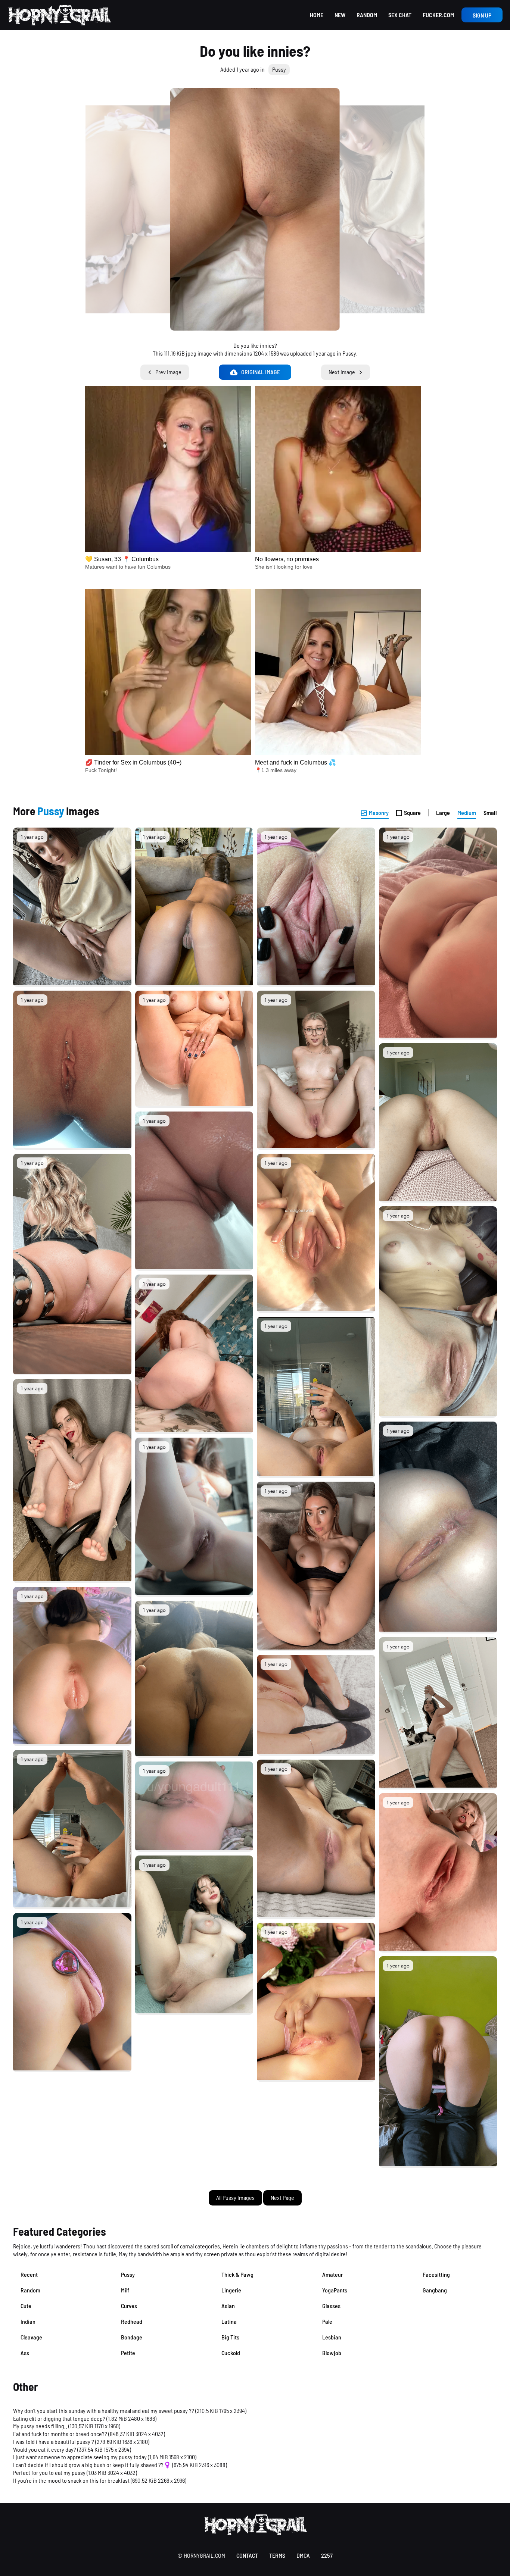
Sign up (482, 15)
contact (247, 2555)
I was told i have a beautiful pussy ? (54, 2441)
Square (412, 812)
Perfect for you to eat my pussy (49, 2472)
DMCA (303, 2555)
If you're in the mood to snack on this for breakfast (71, 2480)
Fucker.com (438, 15)
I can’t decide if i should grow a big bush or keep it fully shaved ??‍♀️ (92, 2465)
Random (367, 15)
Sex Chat (400, 15)
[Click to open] (255, 209)
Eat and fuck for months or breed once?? (60, 2434)
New (340, 15)
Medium (467, 812)
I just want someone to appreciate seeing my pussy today (80, 2457)
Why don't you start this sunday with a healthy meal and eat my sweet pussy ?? (104, 2411)
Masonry (379, 812)
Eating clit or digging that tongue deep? (59, 2418)
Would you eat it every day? (45, 2449)
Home (317, 15)
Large (443, 812)
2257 (327, 2555)
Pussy (279, 69)
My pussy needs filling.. (40, 2426)
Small (490, 812)
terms (277, 2555)
